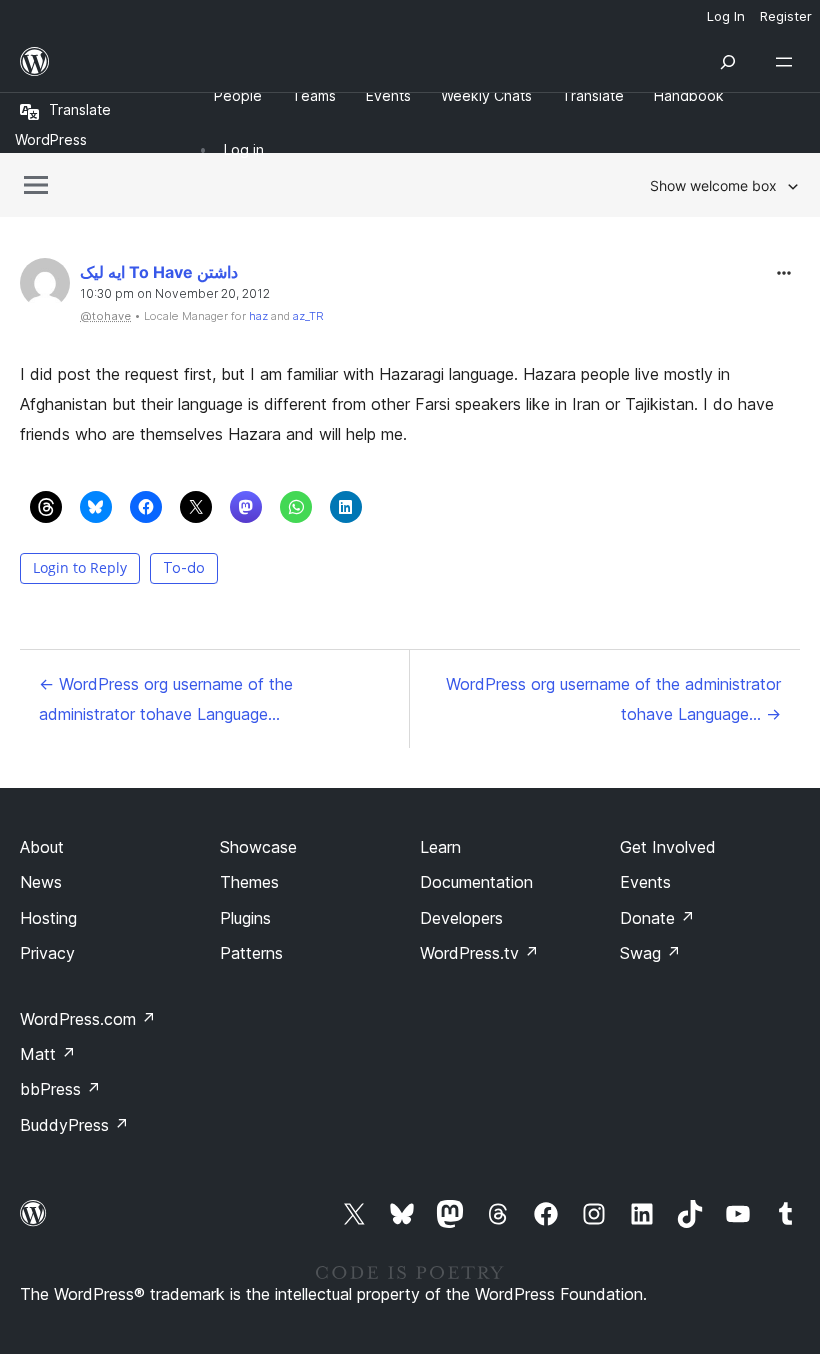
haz (258, 316)
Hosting (48, 918)
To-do (184, 567)
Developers (461, 918)
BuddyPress (74, 1125)
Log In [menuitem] (726, 16)
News (41, 882)
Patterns (251, 953)
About (42, 847)
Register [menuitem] (786, 16)
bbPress (60, 1089)
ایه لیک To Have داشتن (159, 272)
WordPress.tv (479, 953)
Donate (657, 918)
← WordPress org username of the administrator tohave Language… (166, 699)
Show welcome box (713, 185)
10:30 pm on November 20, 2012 (175, 294)
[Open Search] (728, 62)
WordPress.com (88, 1019)
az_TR (308, 316)
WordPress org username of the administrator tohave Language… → (613, 699)
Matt (48, 1054)
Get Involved (668, 847)
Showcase (258, 847)
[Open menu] (788, 62)
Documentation (476, 882)
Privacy (47, 953)
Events (645, 882)
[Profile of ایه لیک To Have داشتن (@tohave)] (45, 287)
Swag (650, 953)
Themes (249, 882)
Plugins (245, 918)
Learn (440, 847)
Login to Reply (80, 567)
